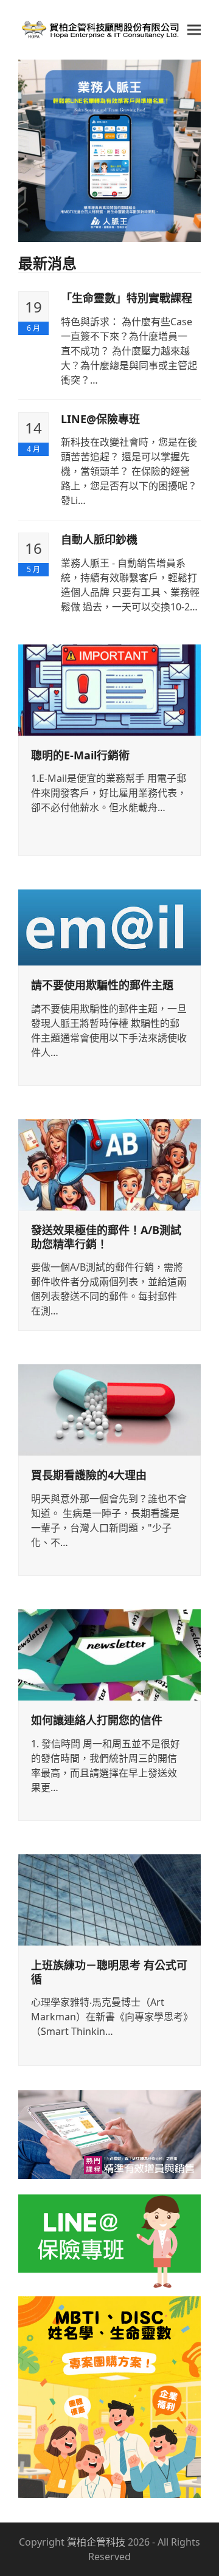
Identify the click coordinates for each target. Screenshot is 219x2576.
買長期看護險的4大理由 (89, 1475)
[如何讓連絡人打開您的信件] (109, 1654)
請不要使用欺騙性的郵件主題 (102, 985)
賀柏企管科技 (96, 2542)
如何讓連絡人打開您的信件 (97, 1720)
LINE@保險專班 (100, 419)
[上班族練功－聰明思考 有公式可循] (109, 1899)
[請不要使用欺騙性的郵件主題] (109, 927)
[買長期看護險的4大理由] (109, 1409)
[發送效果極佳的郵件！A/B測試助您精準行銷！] (109, 1164)
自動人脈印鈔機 (99, 539)
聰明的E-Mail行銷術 (80, 755)
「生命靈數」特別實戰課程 (127, 298)
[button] (194, 30)
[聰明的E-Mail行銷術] (109, 689)
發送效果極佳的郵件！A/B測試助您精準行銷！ (106, 1237)
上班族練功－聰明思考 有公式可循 (109, 1972)
